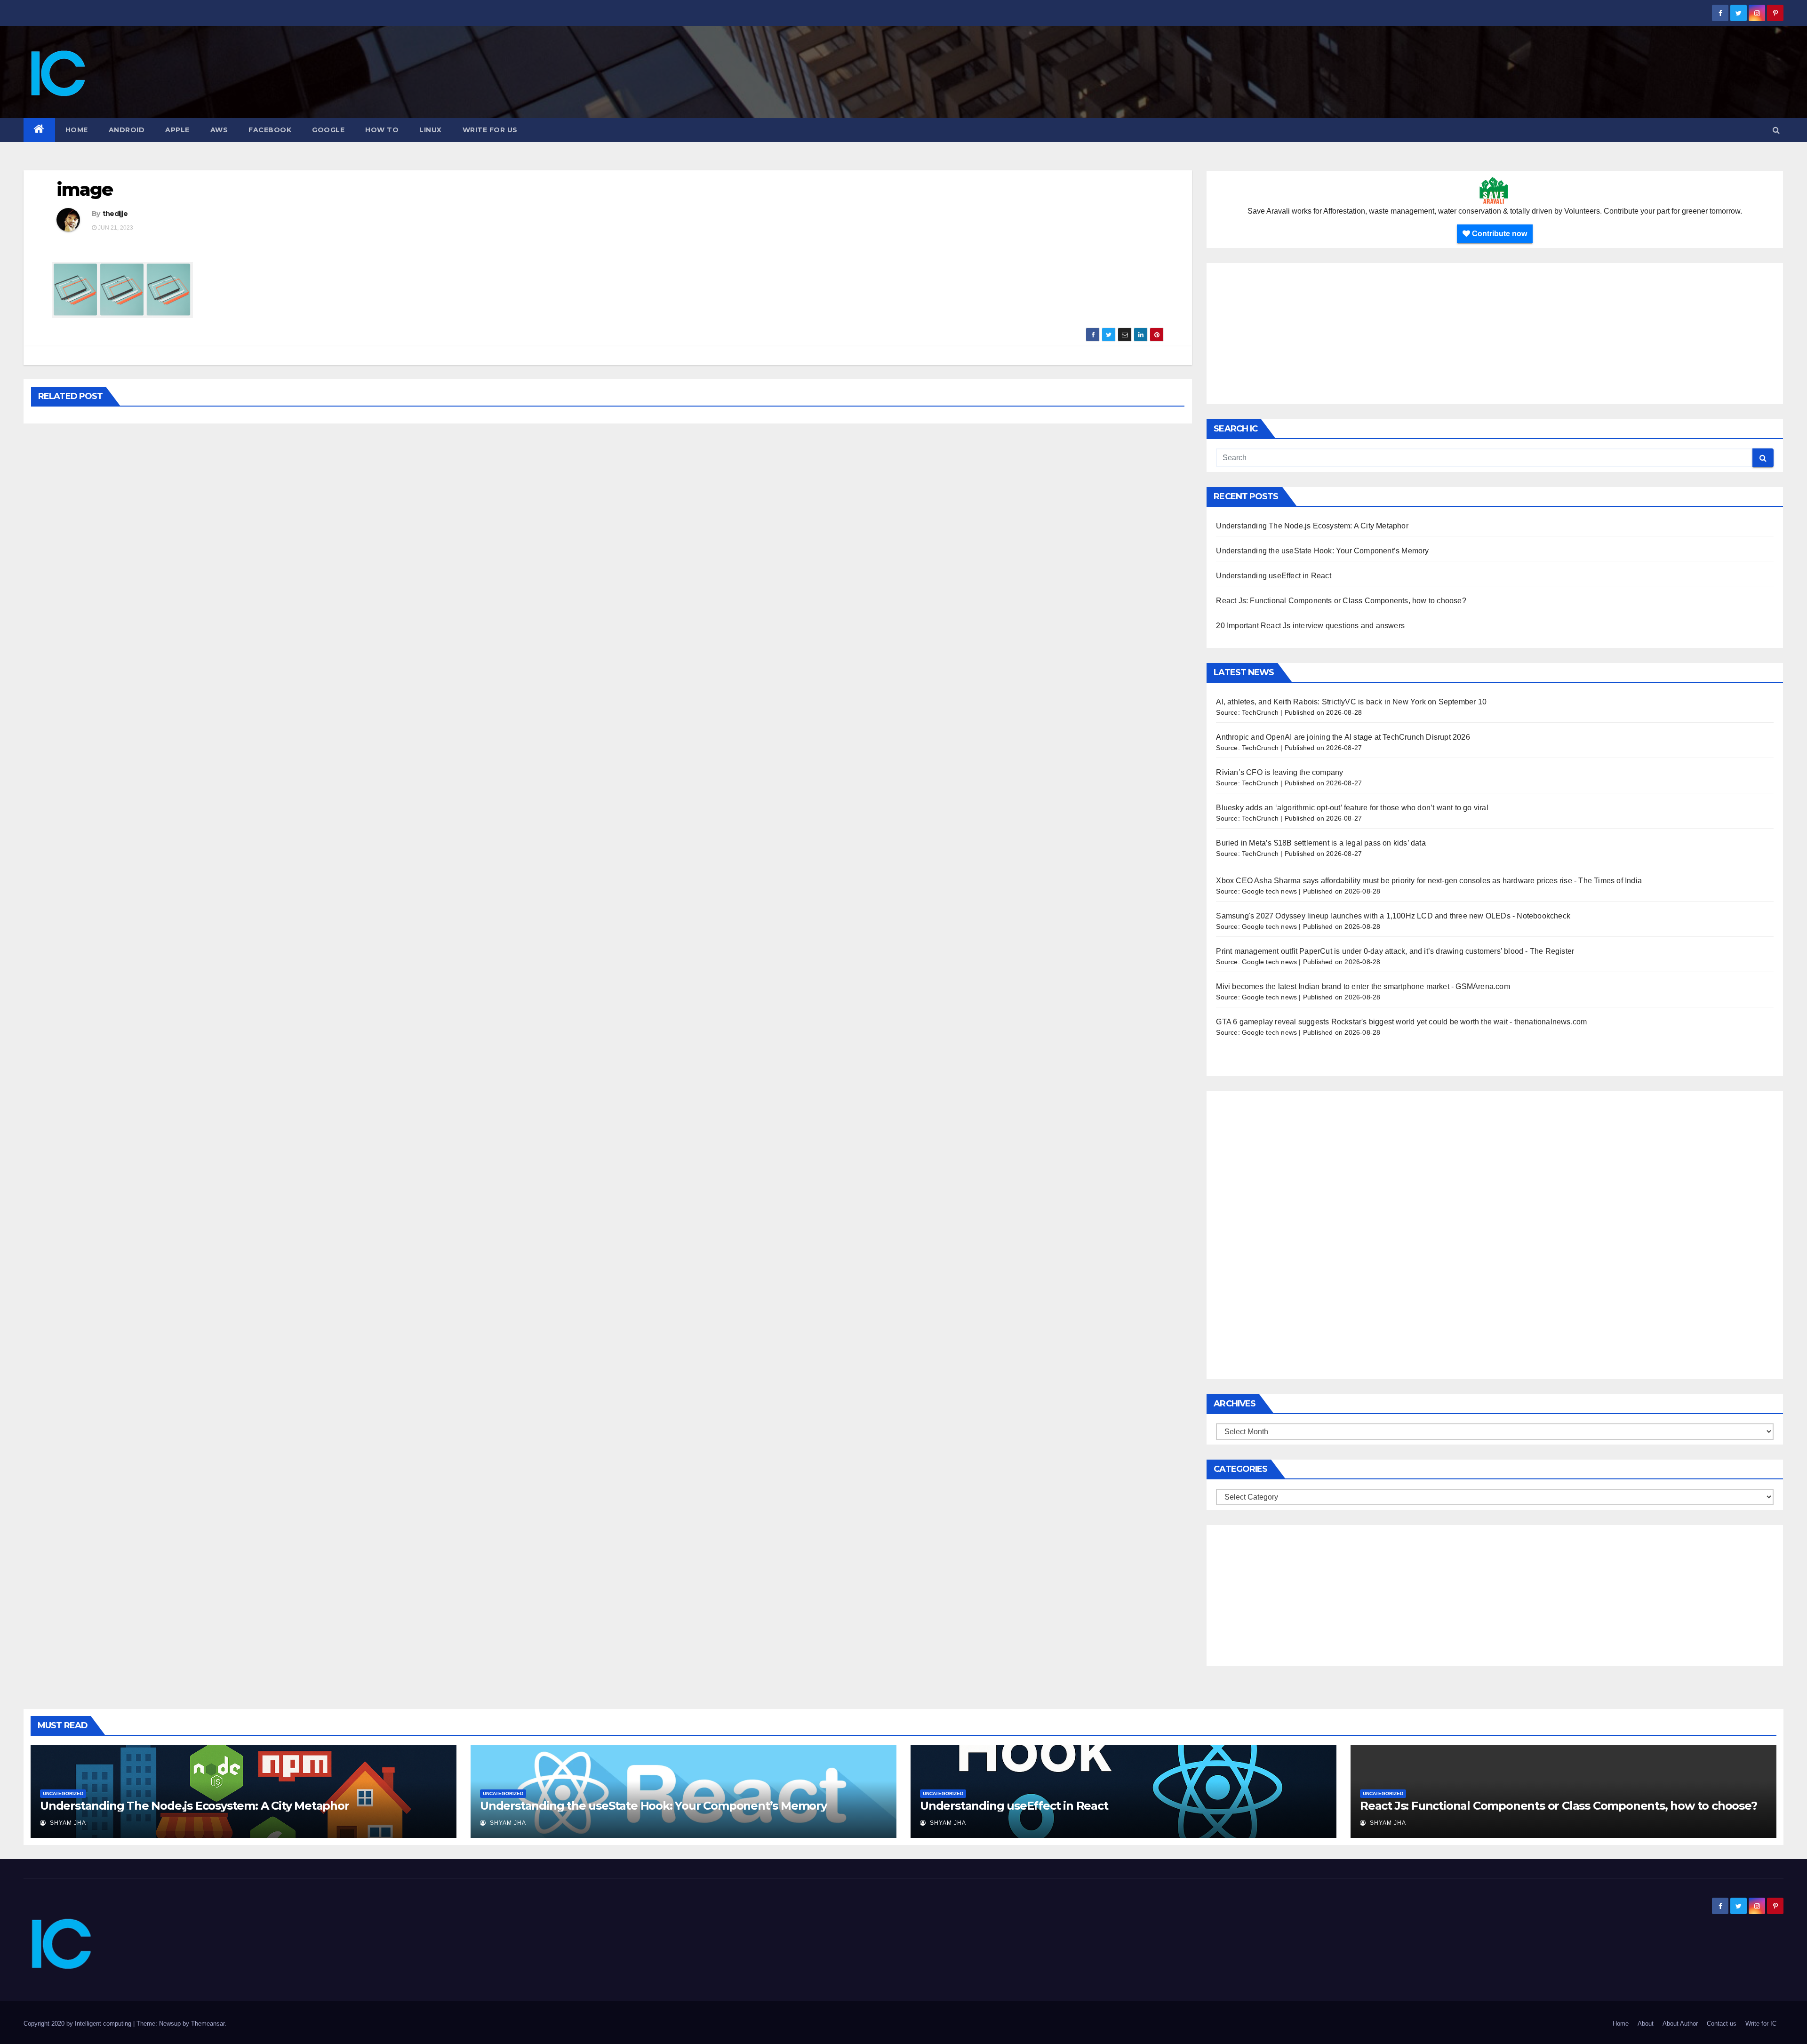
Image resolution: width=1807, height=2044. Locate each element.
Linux (431, 130)
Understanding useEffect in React (1273, 576)
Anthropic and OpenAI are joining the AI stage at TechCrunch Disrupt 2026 (1344, 737)
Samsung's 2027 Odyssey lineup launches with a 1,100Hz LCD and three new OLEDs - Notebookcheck (1393, 916)
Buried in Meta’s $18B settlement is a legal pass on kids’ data (1321, 843)
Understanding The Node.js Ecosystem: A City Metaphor (1312, 526)
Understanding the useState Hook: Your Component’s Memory (1322, 551)
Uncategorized (63, 1793)
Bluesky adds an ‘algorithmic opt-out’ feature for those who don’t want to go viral (1352, 808)
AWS (219, 130)
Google (328, 130)
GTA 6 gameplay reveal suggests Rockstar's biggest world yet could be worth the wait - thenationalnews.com (1401, 1022)
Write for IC (1761, 2024)
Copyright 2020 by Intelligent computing (78, 2024)
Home (77, 130)
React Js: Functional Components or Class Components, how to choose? (1341, 601)
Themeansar (208, 2024)
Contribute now (1499, 234)
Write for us (490, 130)
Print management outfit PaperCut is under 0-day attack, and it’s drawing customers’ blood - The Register (1395, 951)
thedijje (115, 214)
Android (127, 130)
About (1646, 2024)
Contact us (1722, 2024)
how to (382, 130)
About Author (1680, 2024)
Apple (177, 130)
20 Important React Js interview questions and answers (1310, 626)
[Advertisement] (1495, 334)
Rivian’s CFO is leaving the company (1279, 772)
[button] (1776, 130)
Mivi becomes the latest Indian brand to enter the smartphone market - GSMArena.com (1363, 986)
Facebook (270, 130)
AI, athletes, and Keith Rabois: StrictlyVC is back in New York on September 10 (1351, 702)
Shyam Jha (67, 1823)
